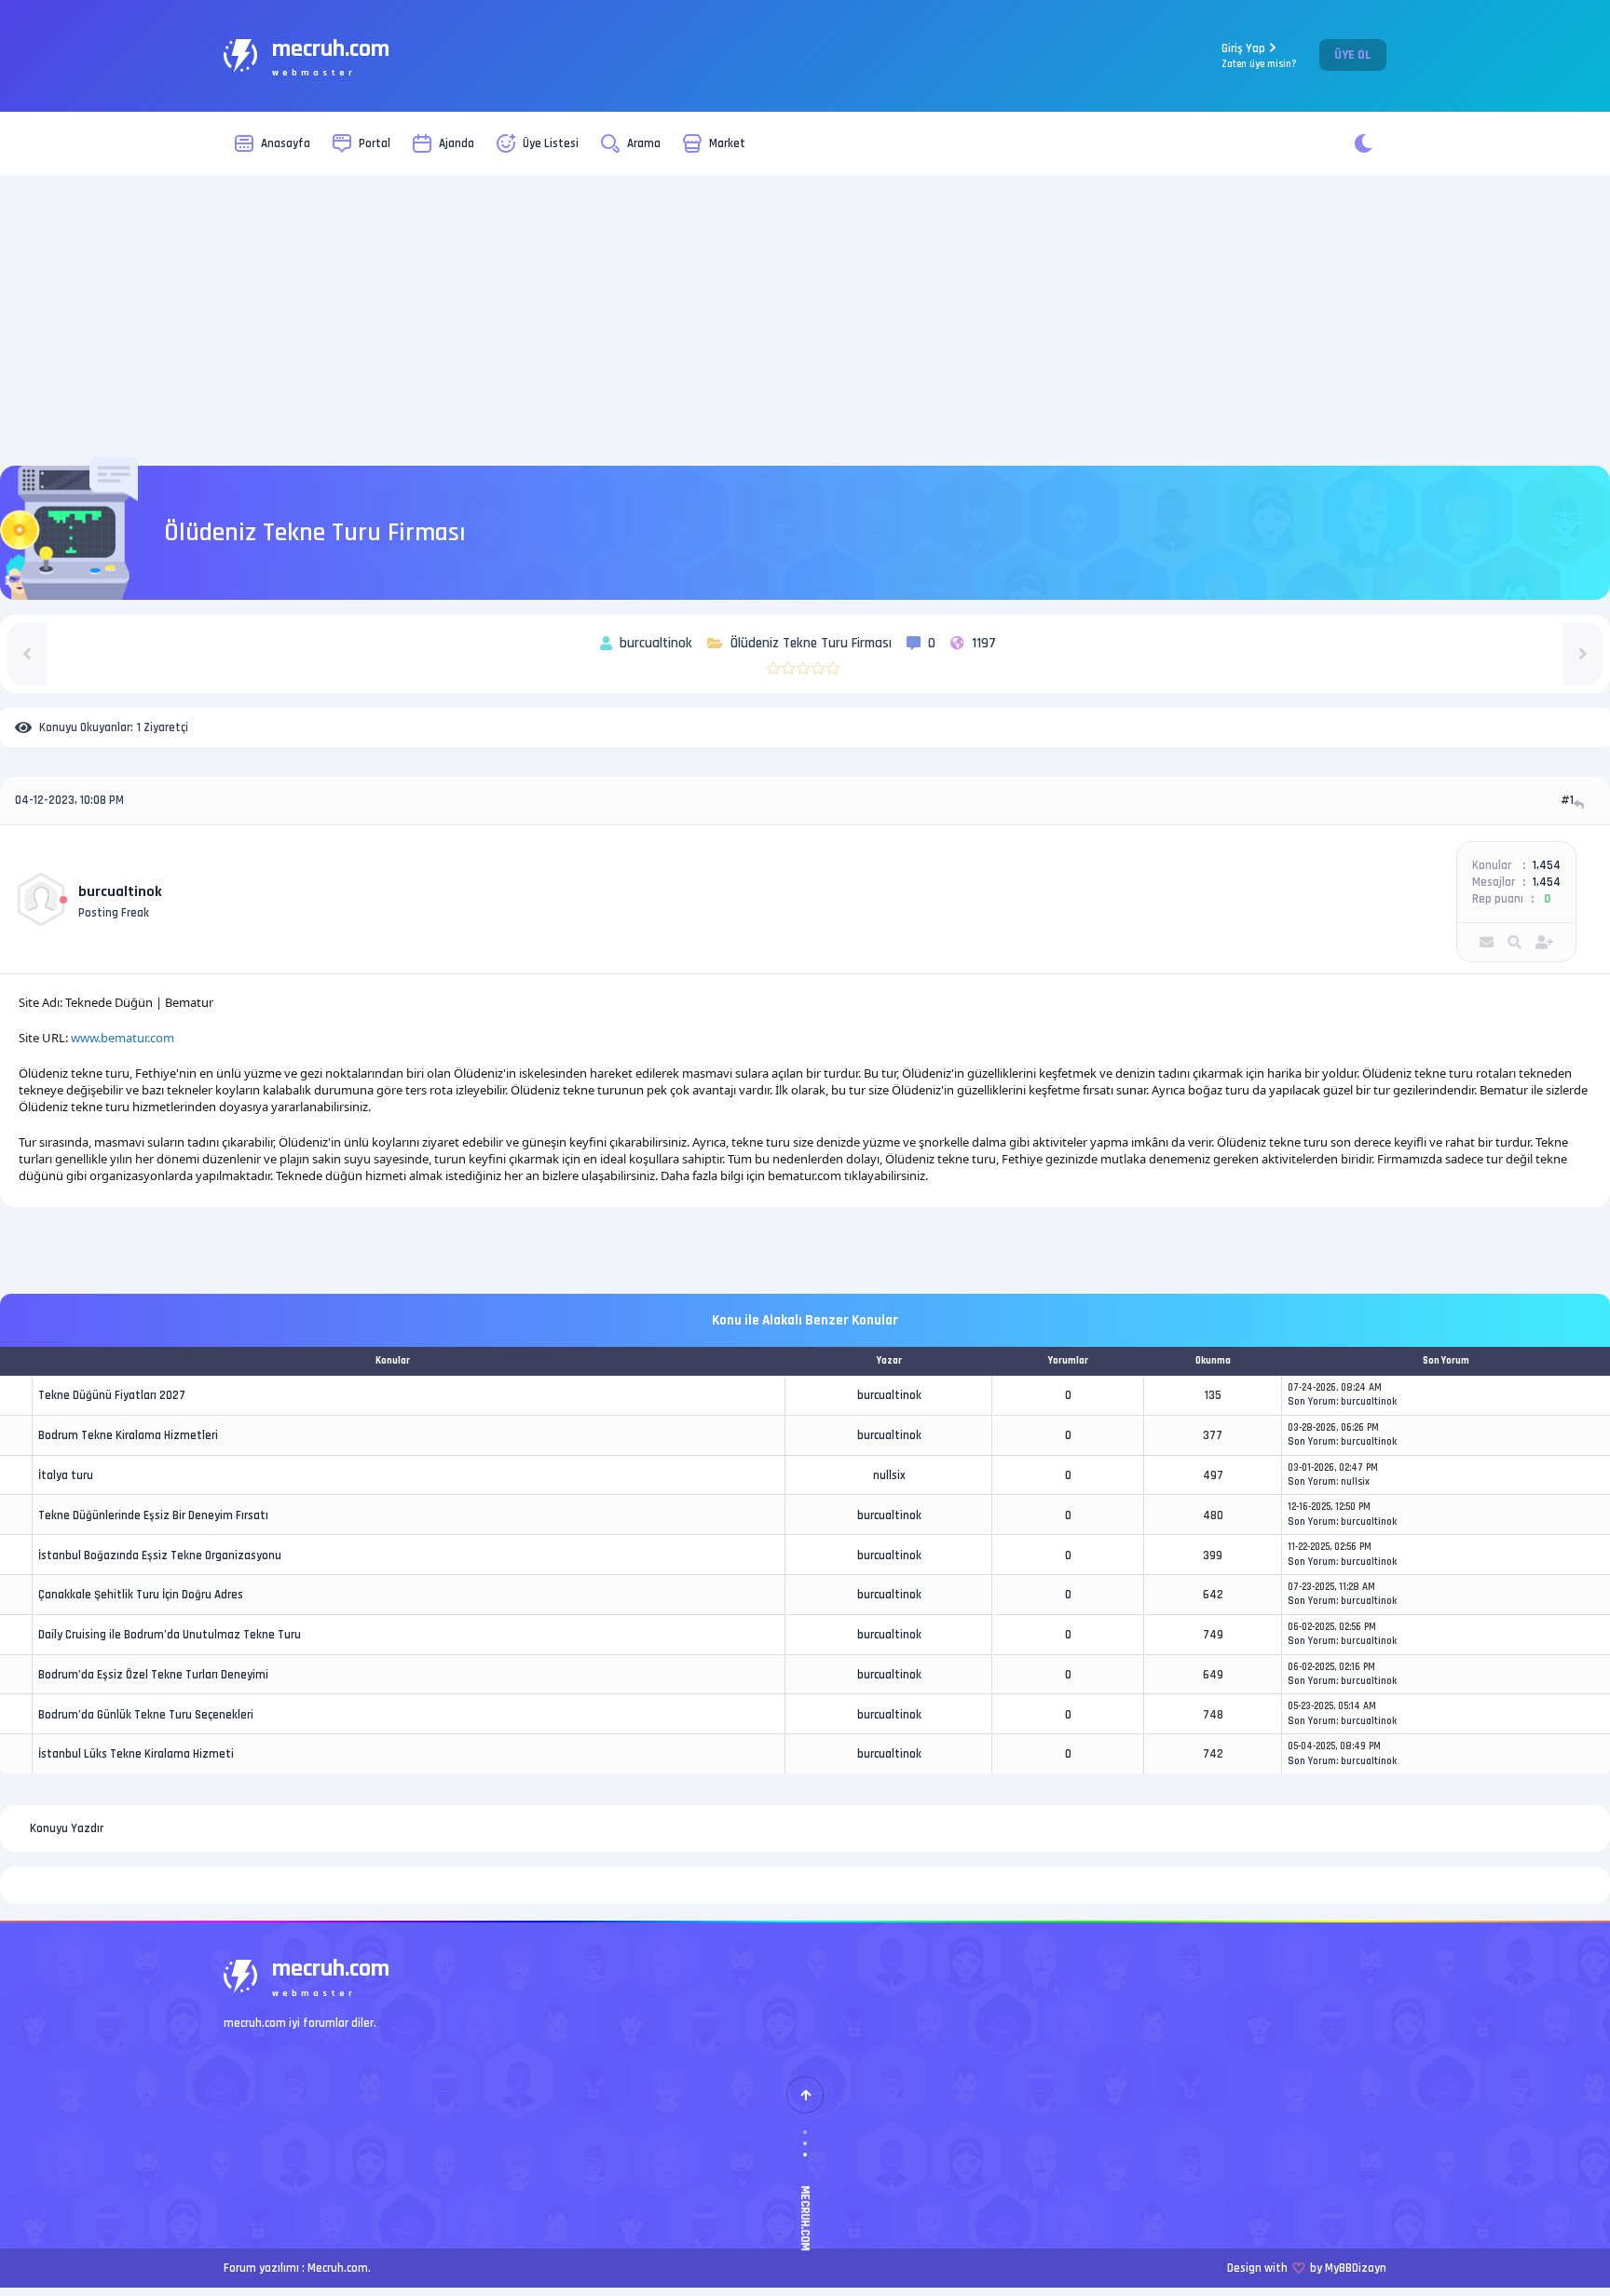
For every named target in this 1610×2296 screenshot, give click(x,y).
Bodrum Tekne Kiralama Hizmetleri (128, 1435)
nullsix (889, 1475)
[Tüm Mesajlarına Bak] (1514, 942)
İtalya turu (66, 1475)
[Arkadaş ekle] (1544, 942)
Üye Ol (1353, 55)
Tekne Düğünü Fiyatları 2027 (112, 1395)
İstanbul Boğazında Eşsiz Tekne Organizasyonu (160, 1556)
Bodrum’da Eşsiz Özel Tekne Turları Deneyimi (153, 1675)
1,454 (1547, 865)
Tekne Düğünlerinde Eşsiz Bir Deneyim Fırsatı (153, 1515)
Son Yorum (1312, 1402)
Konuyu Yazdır (67, 1828)
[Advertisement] (805, 320)
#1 (1567, 800)
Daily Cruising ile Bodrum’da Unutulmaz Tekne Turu (170, 1635)
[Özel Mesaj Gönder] (1487, 942)
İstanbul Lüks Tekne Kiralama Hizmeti (136, 1754)
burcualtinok (120, 892)
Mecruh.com (338, 2268)
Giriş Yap (1259, 55)
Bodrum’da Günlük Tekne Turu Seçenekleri (146, 1715)
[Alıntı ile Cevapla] (1581, 804)
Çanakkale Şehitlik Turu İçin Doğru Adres (141, 1595)
